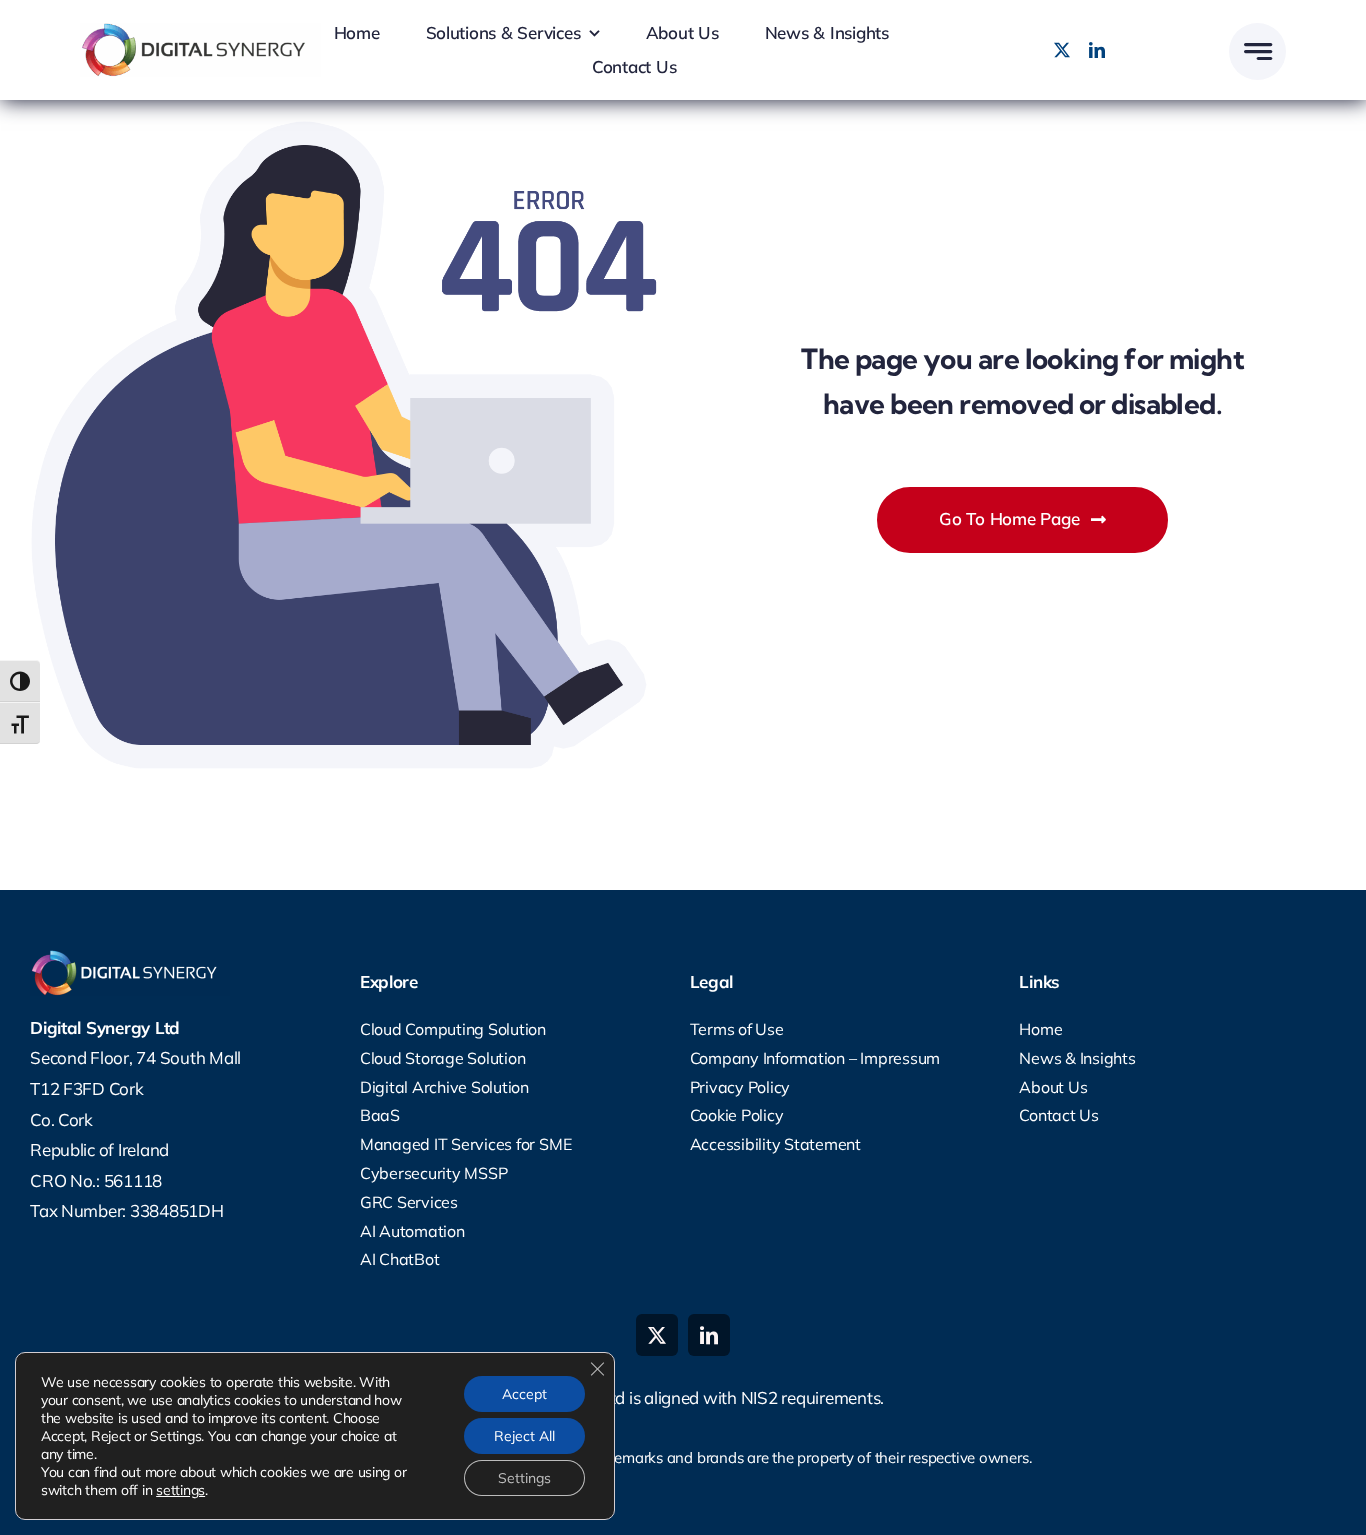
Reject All (524, 1436)
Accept (524, 1394)
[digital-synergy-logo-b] (200, 31)
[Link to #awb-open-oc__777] (1257, 51)
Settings (524, 1478)
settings (180, 1490)
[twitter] (1062, 50)
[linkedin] (1097, 50)
